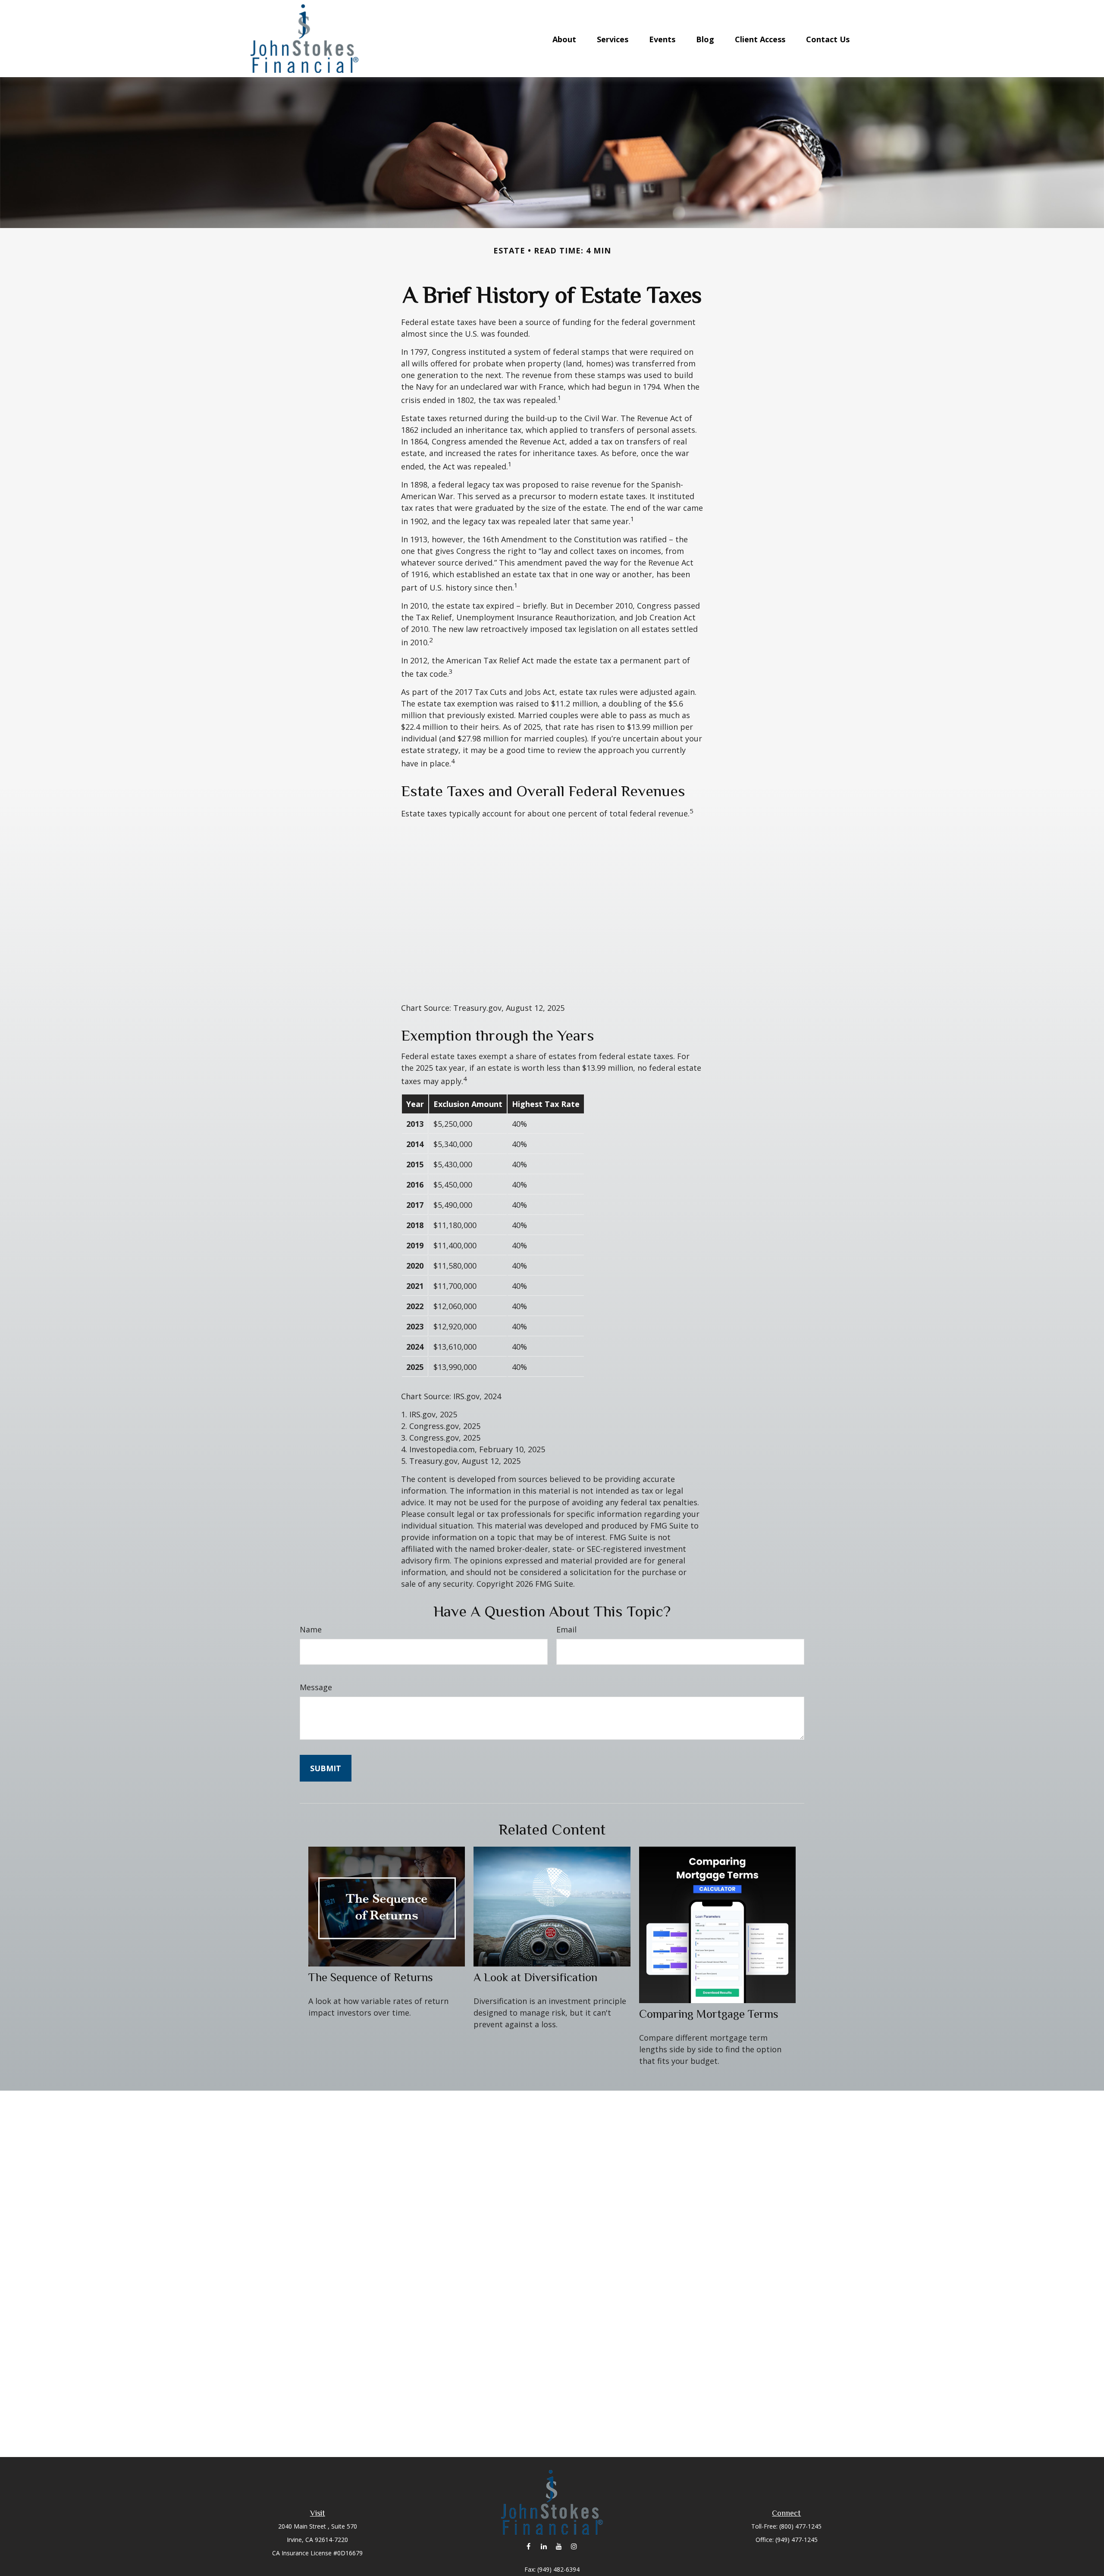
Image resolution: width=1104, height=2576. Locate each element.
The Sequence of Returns (371, 1977)
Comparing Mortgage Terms (709, 2014)
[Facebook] (528, 2546)
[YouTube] (559, 2546)
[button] (564, 38)
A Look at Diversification (535, 1977)
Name (311, 1629)
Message (316, 1687)
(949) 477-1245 (797, 2540)
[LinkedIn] (544, 2546)
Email (566, 1629)
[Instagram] (574, 2546)
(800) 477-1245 (800, 2526)
